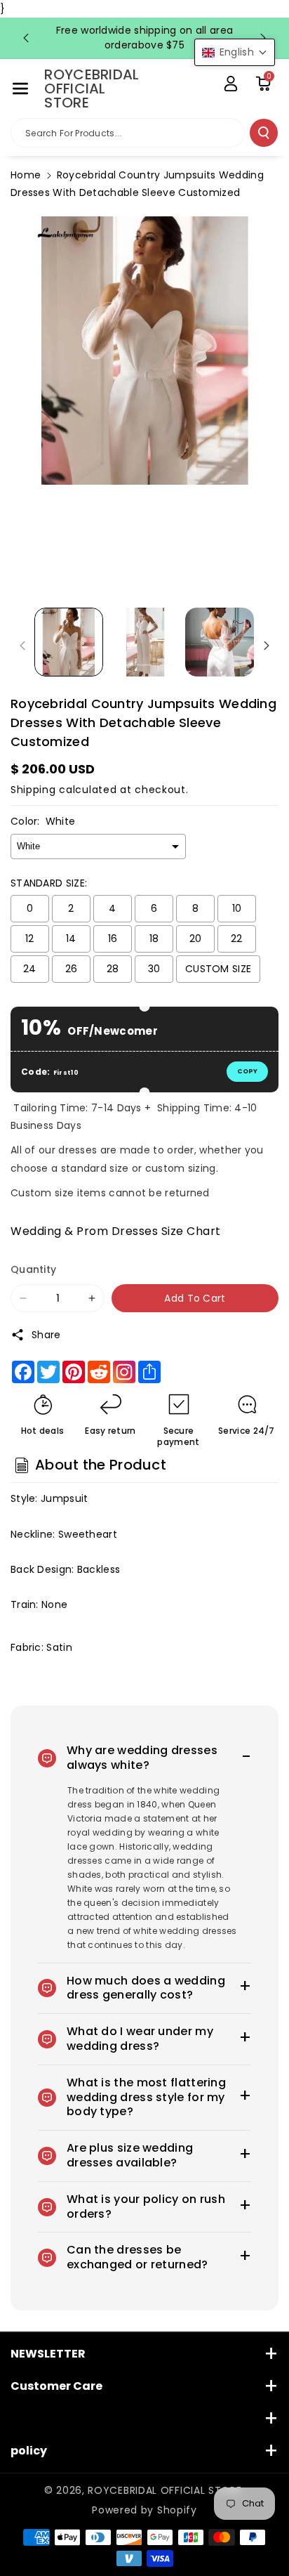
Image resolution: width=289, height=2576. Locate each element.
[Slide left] (22, 646)
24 (30, 969)
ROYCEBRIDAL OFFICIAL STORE (164, 2490)
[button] (20, 89)
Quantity (33, 1269)
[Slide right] (267, 646)
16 (113, 939)
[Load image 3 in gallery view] (220, 642)
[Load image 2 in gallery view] (144, 642)
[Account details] (231, 84)
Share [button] (46, 1335)
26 (72, 969)
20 (196, 939)
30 (154, 969)
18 (154, 939)
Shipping (33, 790)
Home (26, 175)
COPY (247, 1071)
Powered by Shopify (144, 2510)
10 (237, 908)
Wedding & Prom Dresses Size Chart (116, 1231)
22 (237, 939)
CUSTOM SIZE (218, 969)
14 (71, 939)
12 (30, 939)
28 (113, 969)
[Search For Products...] (264, 133)
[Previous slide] (26, 38)
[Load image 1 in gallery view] (69, 642)
